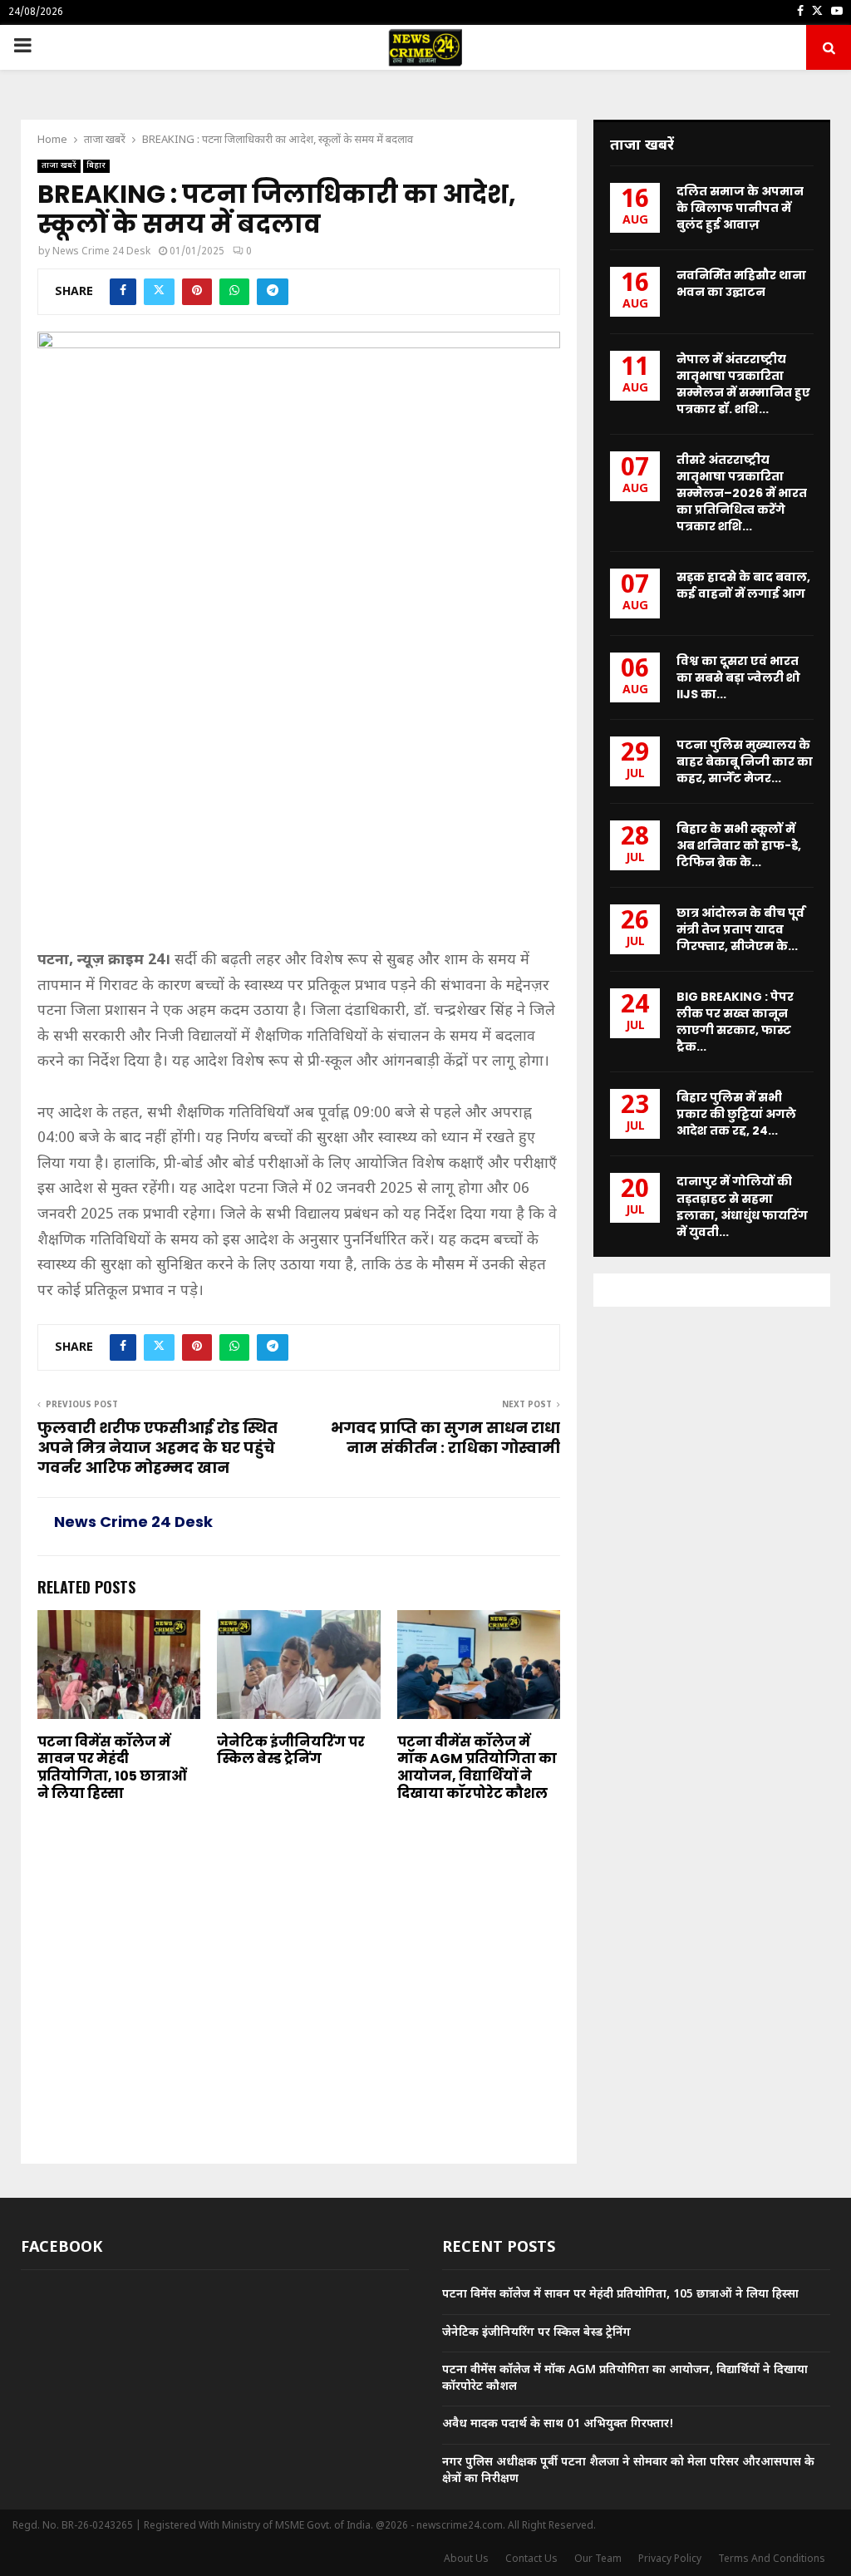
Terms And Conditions (772, 2559)
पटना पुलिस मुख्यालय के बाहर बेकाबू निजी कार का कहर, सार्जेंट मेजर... (745, 761)
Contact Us (531, 2559)
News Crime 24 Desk (101, 252)
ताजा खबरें (59, 166)
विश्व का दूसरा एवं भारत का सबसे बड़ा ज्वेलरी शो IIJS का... (738, 677)
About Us (466, 2559)
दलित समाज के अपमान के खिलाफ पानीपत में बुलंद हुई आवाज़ (740, 208)
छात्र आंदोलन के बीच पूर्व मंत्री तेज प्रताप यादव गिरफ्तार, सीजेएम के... (740, 929)
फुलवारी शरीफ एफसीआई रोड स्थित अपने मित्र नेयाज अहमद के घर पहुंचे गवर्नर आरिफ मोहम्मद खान (157, 1448)
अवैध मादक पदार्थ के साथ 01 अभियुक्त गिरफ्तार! (558, 2424)
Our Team (598, 2559)
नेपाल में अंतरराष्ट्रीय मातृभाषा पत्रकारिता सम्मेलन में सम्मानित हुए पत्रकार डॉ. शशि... (743, 384)
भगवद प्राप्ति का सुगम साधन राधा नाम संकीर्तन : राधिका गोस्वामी (445, 1438)
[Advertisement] (299, 825)
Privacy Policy (670, 2559)
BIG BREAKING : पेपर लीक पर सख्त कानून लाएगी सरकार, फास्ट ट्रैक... (735, 1022)
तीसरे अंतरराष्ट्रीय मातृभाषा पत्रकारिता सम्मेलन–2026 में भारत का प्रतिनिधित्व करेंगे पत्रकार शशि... (742, 493)
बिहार (96, 166)
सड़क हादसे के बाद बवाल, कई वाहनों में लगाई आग (743, 585)
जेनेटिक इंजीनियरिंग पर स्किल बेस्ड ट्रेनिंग (291, 1751)
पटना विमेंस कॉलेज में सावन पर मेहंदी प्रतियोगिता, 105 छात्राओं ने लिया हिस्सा (112, 1768)
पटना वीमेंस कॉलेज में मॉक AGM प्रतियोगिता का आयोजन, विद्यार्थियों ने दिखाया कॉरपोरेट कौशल (477, 1768)
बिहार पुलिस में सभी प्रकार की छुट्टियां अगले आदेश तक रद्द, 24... (736, 1114)
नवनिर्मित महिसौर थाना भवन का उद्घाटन (741, 283)
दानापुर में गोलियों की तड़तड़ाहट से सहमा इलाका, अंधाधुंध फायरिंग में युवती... (742, 1206)
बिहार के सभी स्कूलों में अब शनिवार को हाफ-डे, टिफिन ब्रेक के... (739, 845)
